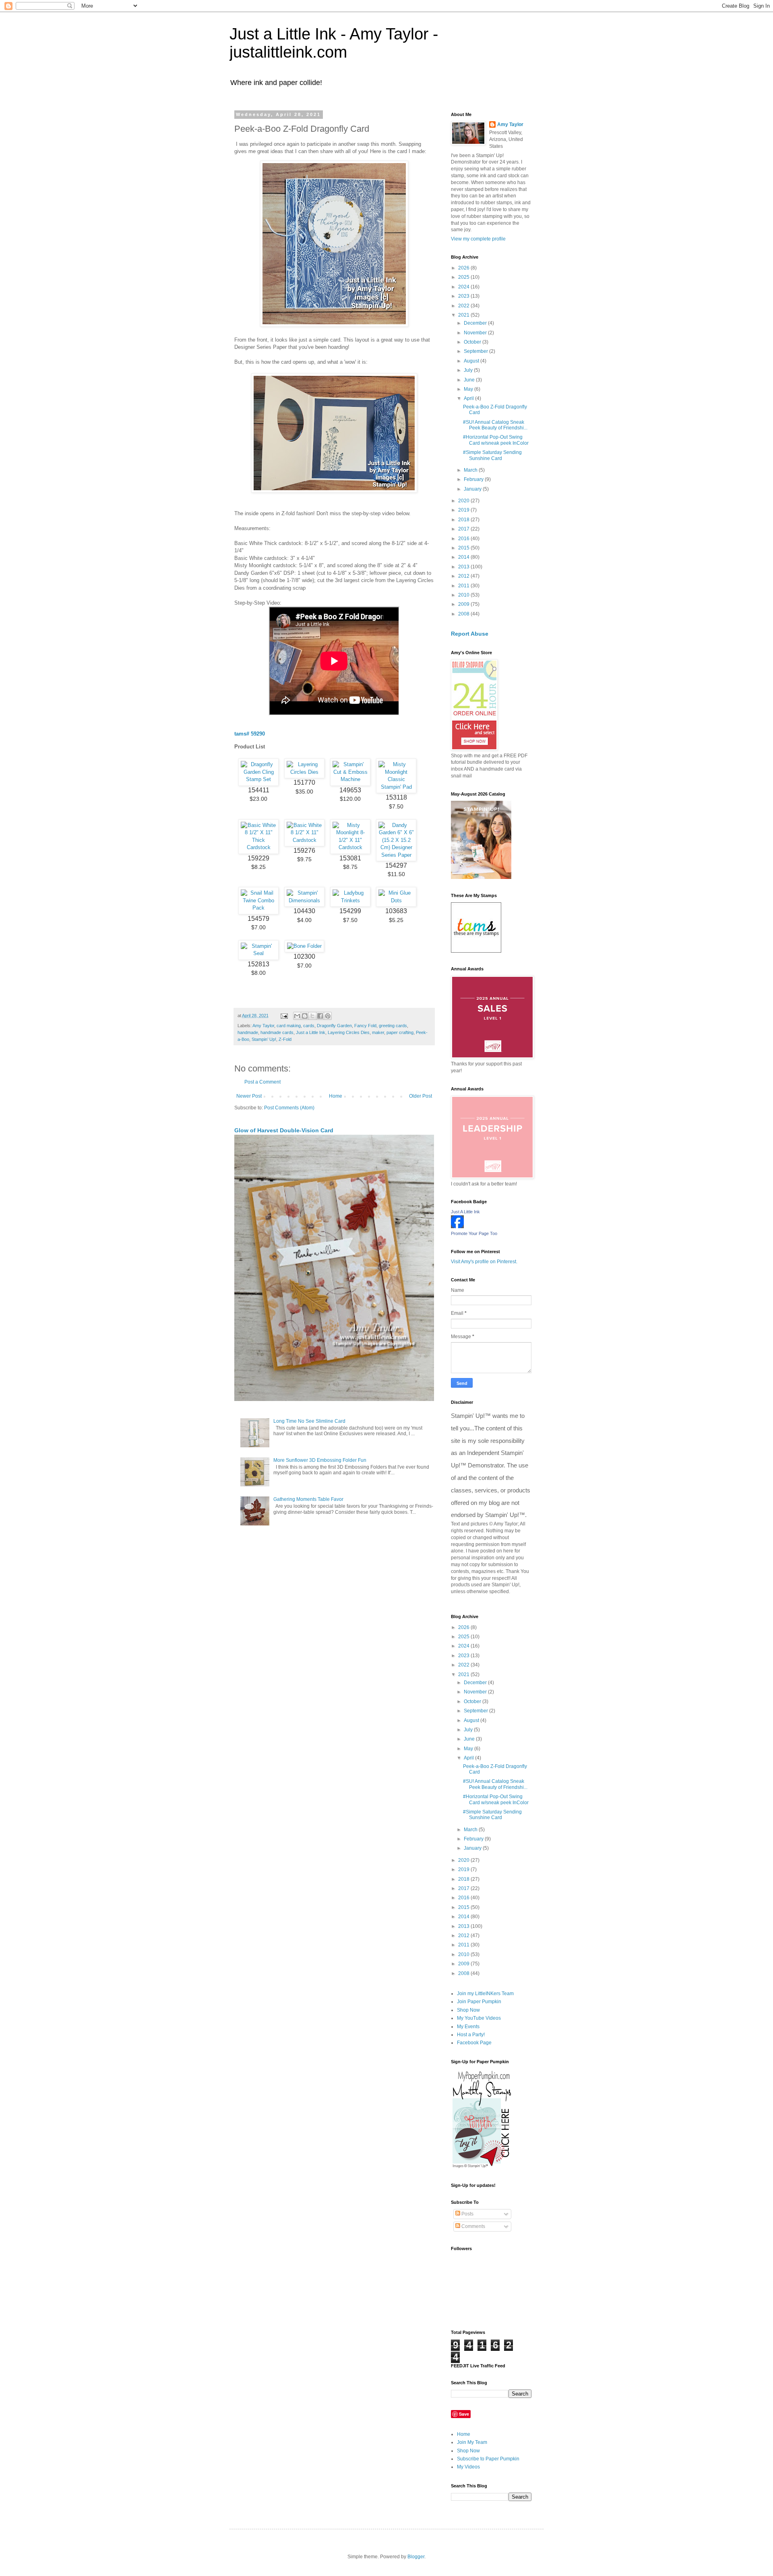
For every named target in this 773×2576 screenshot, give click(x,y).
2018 (464, 520)
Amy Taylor (263, 1026)
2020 (464, 501)
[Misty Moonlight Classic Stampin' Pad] (396, 787)
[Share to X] (312, 1016)
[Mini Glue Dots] (396, 900)
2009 (464, 604)
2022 (464, 306)
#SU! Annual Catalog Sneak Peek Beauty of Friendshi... (495, 425)
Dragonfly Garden (334, 1026)
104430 (304, 911)
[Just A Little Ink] (457, 1227)
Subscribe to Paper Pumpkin (488, 2459)
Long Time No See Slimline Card (309, 1421)
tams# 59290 (250, 734)
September (476, 351)
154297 (396, 865)
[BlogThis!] (305, 1016)
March (471, 470)
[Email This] (297, 1016)
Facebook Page (474, 2043)
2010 (464, 595)
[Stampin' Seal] (258, 953)
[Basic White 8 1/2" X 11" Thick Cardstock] (258, 847)
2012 (464, 576)
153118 (396, 797)
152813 (258, 964)
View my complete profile (478, 239)
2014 (464, 557)
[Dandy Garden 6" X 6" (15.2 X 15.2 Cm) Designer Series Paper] (396, 855)
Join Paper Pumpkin (479, 2002)
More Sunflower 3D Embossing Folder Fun (320, 1460)
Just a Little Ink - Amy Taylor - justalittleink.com (334, 43)
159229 (258, 858)
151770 (304, 782)
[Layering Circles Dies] (304, 772)
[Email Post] (284, 1015)
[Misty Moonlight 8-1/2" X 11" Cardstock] (350, 847)
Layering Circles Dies (349, 1032)
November (476, 333)
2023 (464, 296)
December (476, 323)
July (469, 370)
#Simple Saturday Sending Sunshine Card (492, 455)
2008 (464, 614)
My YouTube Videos (479, 2018)
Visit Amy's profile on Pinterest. (484, 1262)
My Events (468, 2027)
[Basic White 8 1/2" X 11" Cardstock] (304, 840)
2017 (464, 529)
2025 (464, 277)
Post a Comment (262, 1082)
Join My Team (472, 2442)
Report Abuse (470, 634)
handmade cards (277, 1032)
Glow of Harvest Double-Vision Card (284, 1130)
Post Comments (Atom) (289, 1108)
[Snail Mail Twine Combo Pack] (258, 908)
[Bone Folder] (304, 946)
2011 (464, 586)
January (473, 489)
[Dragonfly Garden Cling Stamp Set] (258, 779)
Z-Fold (285, 1039)
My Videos (468, 2467)
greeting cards (393, 1026)
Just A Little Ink (465, 1212)
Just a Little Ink (311, 1032)
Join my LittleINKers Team (485, 1994)
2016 (464, 539)
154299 (350, 911)
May (469, 389)
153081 (350, 858)
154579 (258, 919)
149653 (350, 790)
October (473, 342)
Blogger (416, 2557)
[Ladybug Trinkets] (350, 900)
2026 (464, 268)
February (474, 479)
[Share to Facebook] (320, 1016)
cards (309, 1026)
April (469, 398)
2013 (464, 567)
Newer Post (249, 1096)
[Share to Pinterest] (328, 1016)
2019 (464, 510)
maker (378, 1032)
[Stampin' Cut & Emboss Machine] (350, 779)
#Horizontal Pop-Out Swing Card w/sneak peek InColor (496, 440)
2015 (464, 548)
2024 (464, 287)
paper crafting (400, 1032)
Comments (473, 2226)
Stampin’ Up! (264, 1039)
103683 (396, 911)
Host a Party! (471, 2035)
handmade (248, 1032)
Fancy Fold (365, 1026)
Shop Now (468, 2010)
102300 (304, 956)
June (470, 380)
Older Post (421, 1096)
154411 (259, 790)
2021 (464, 315)
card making (289, 1026)
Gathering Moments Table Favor (308, 1499)
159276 (304, 851)
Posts (467, 2214)
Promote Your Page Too (474, 1233)
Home (336, 1096)
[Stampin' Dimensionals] (304, 900)
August (472, 361)
